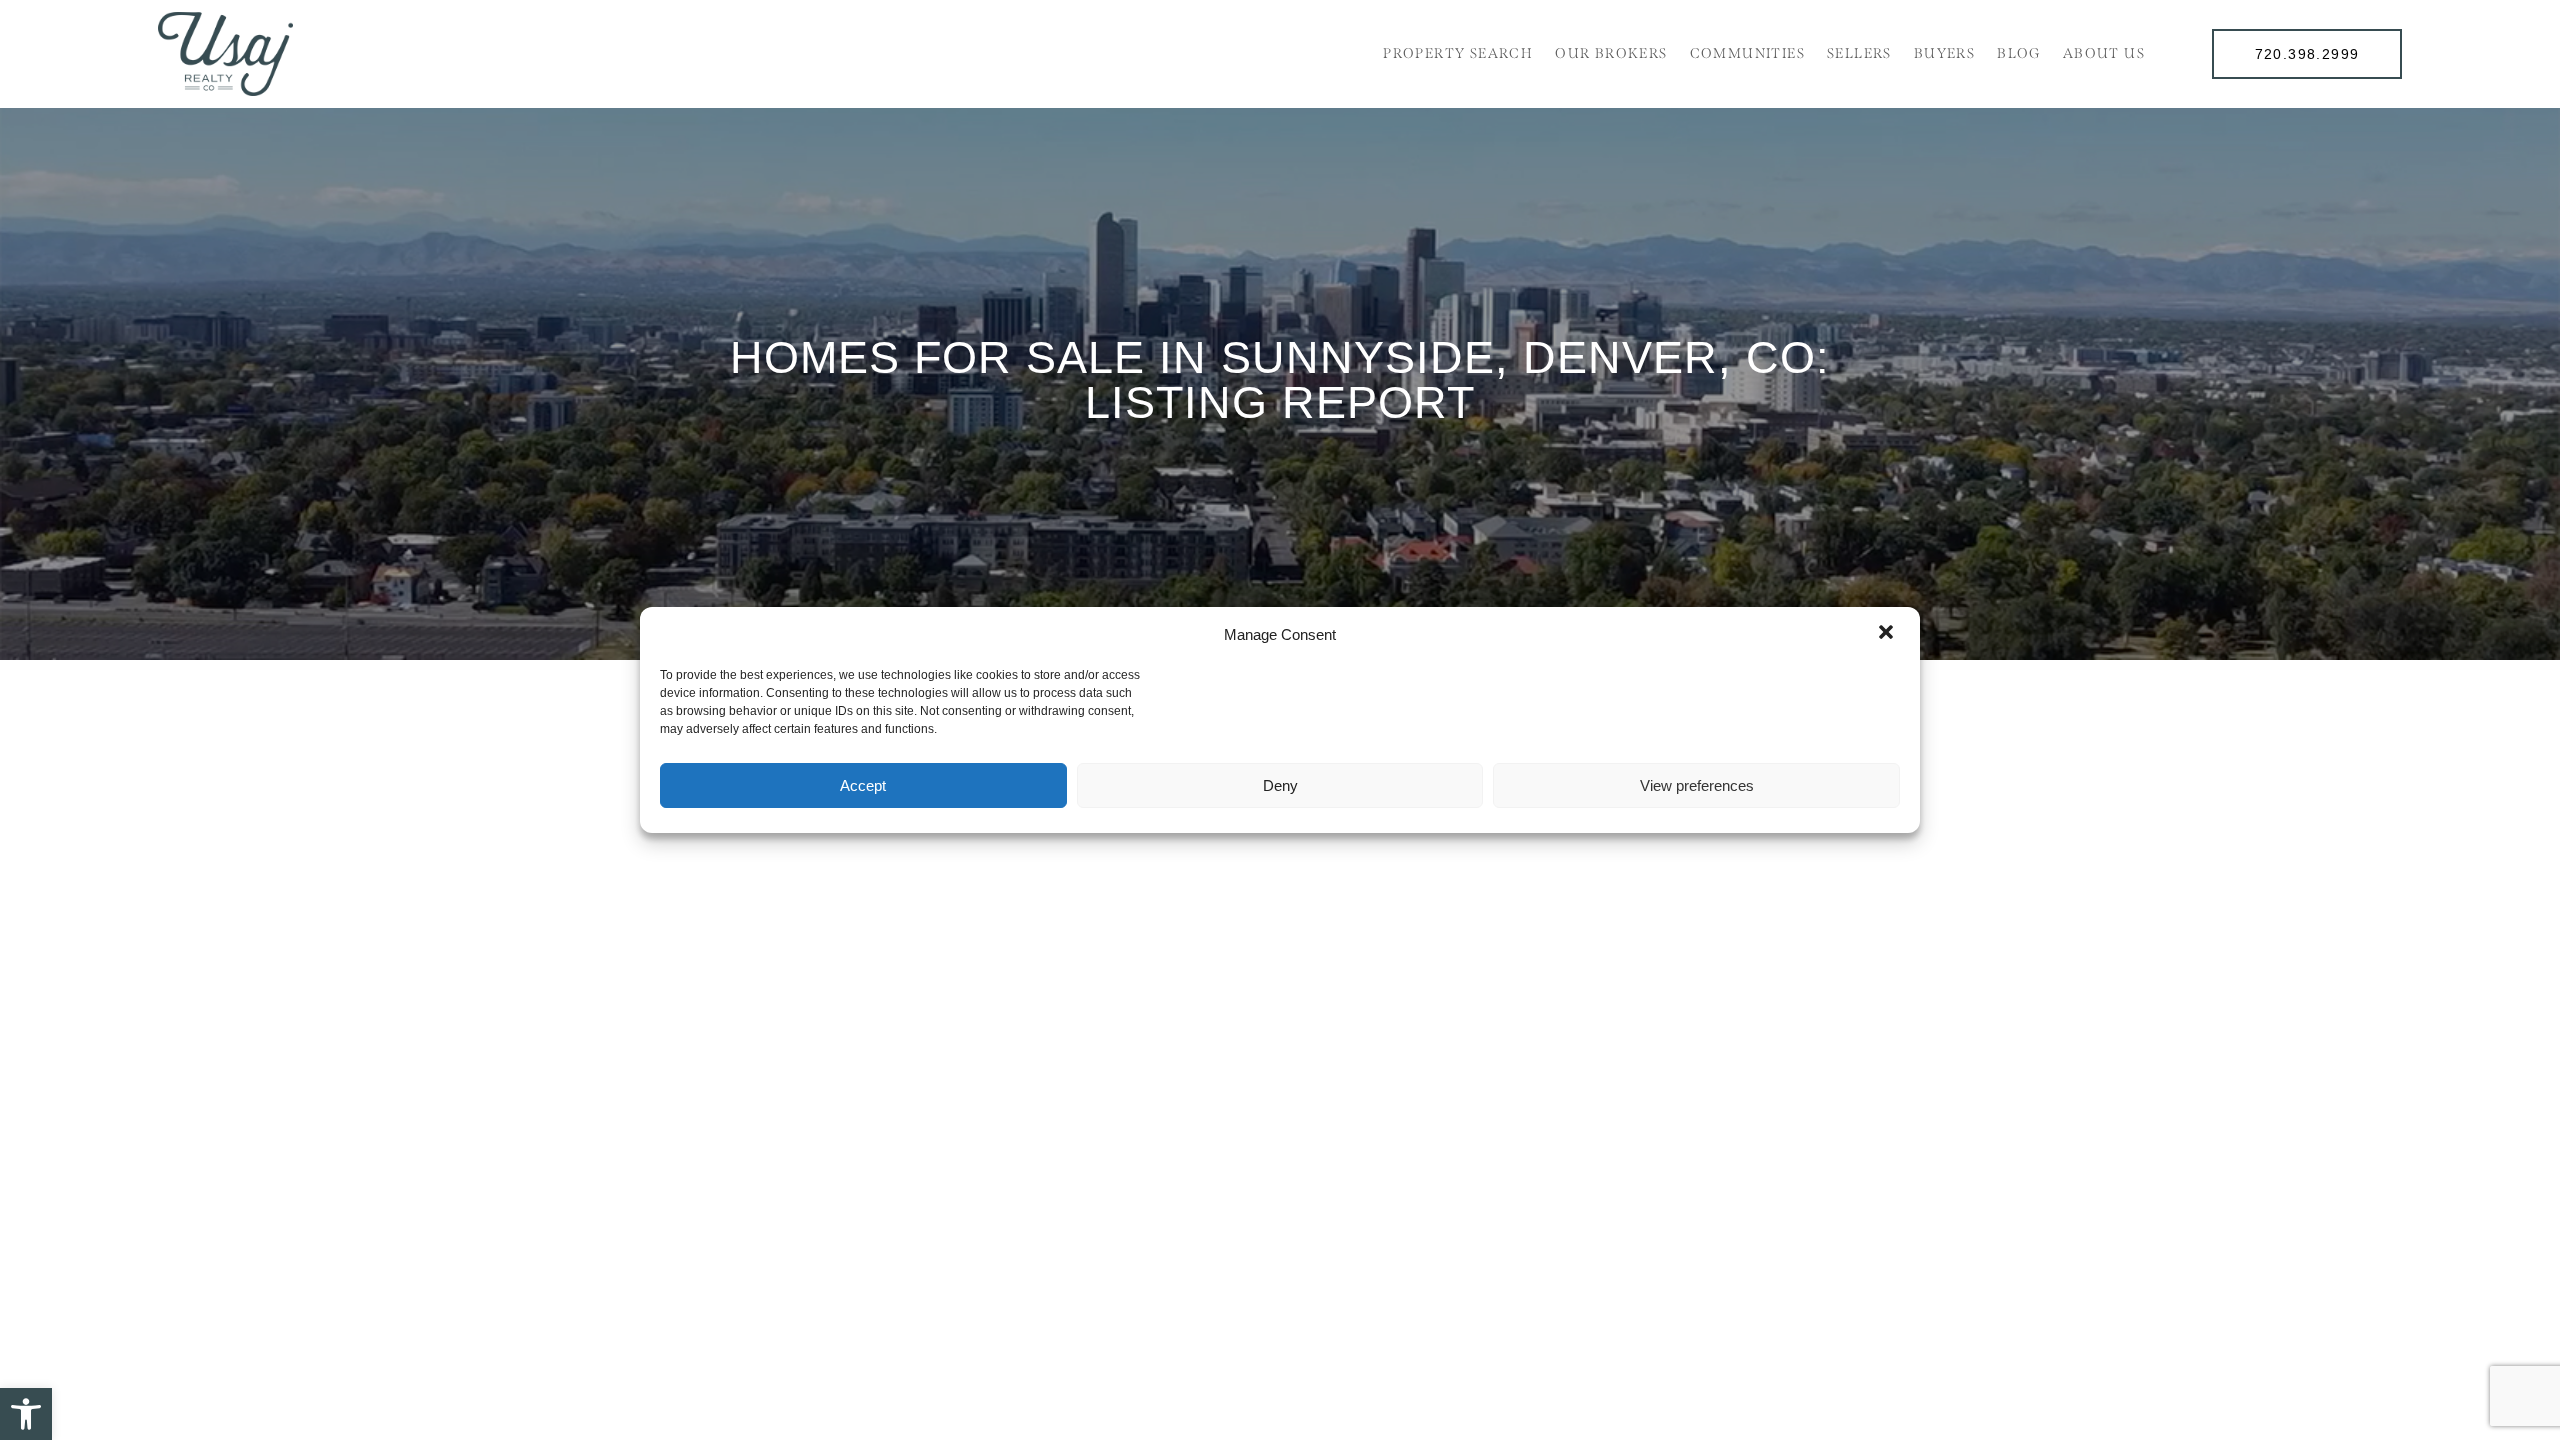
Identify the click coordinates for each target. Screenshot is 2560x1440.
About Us (2104, 53)
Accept (863, 785)
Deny (1280, 785)
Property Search (1458, 53)
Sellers (1859, 53)
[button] (26, 1414)
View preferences (1697, 785)
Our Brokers (1611, 53)
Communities (1747, 53)
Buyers (1944, 53)
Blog (2019, 53)
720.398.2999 (2307, 54)
